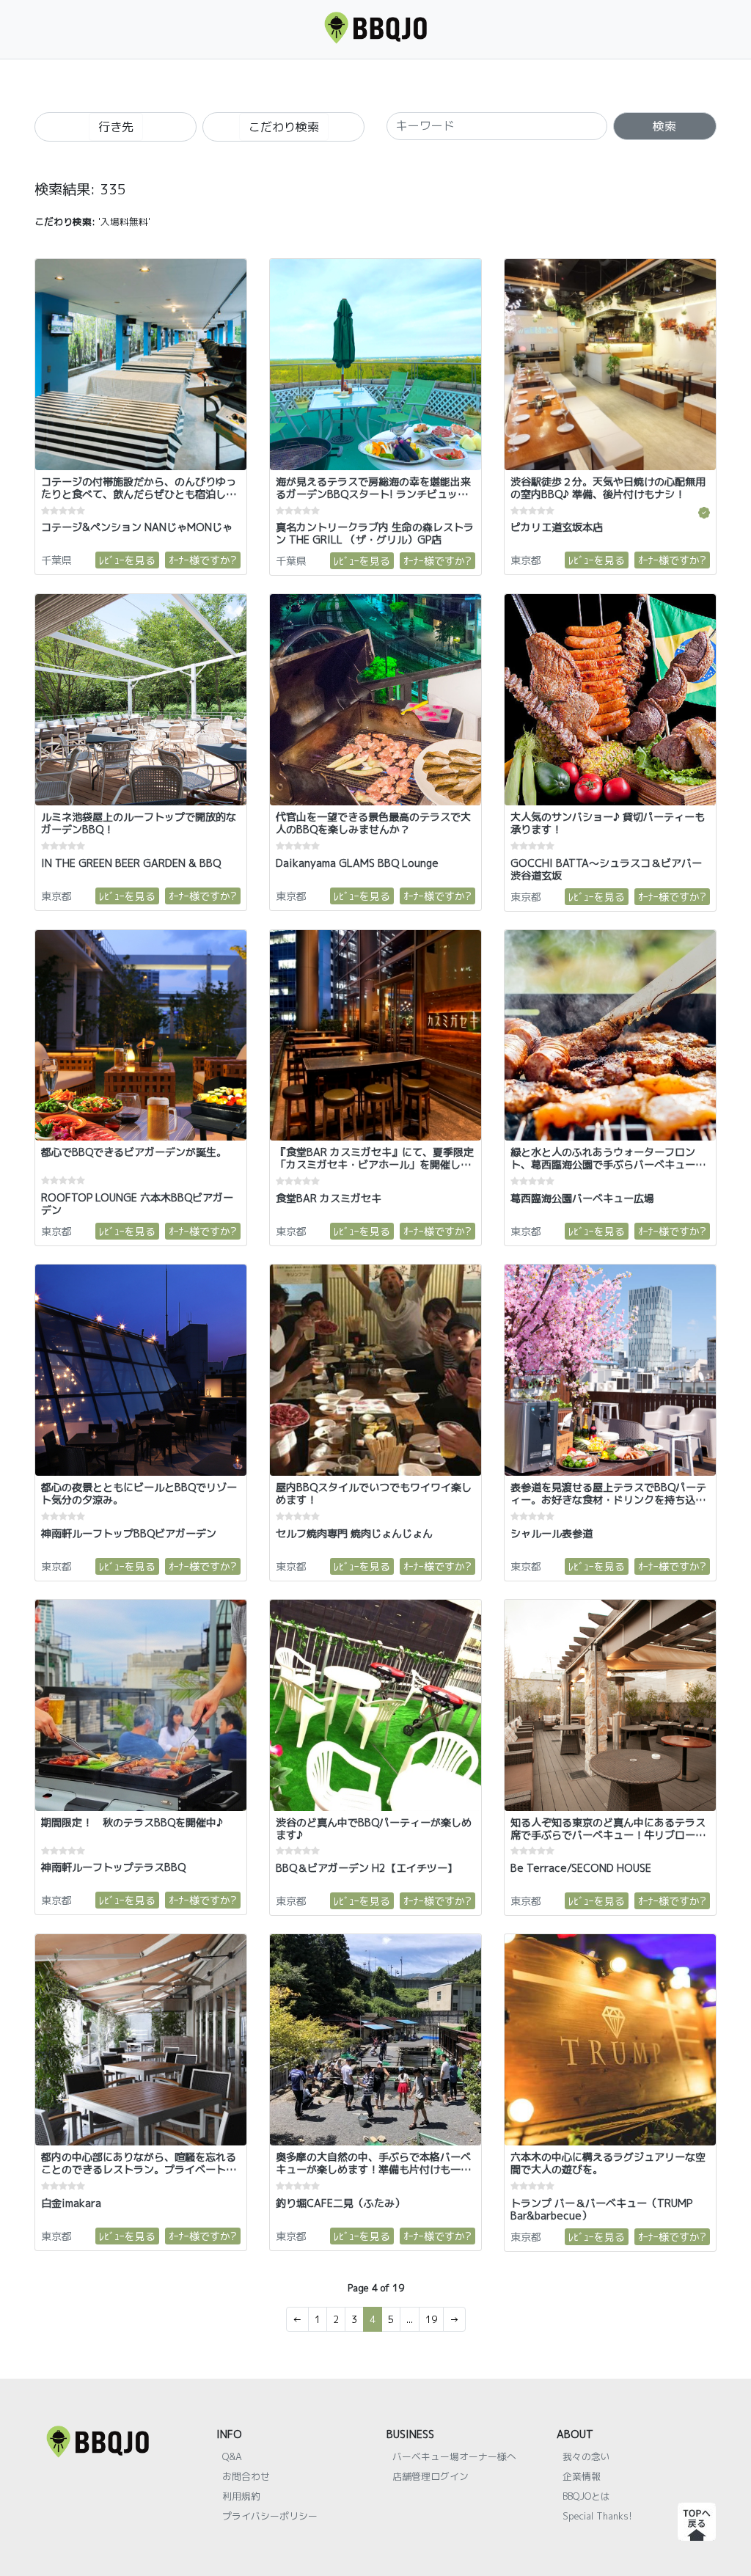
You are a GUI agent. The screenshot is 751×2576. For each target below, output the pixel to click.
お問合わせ (246, 2476)
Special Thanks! (597, 2516)
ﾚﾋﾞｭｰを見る (127, 560)
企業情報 (582, 2476)
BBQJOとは (586, 2496)
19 (431, 2319)
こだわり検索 (284, 127)
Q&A (232, 2456)
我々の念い (586, 2456)
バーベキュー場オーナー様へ (454, 2456)
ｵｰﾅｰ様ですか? (203, 560)
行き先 (116, 127)
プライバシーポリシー (270, 2516)
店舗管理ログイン (431, 2476)
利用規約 (241, 2496)
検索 (664, 126)
